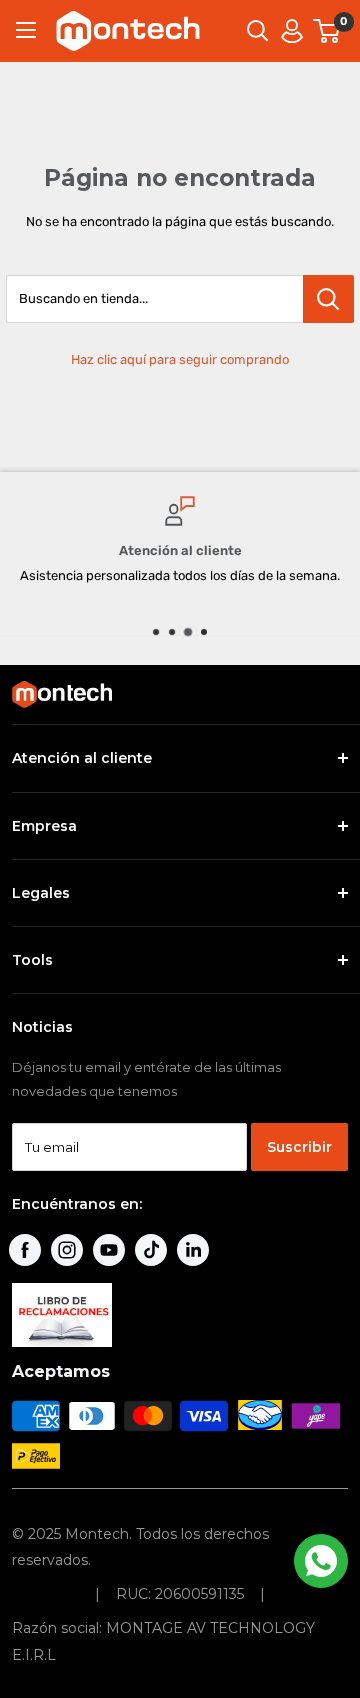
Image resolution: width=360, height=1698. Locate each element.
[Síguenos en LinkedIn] (193, 1250)
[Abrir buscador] (258, 31)
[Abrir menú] (26, 30)
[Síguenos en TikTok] (151, 1250)
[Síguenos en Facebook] (25, 1250)
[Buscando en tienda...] (328, 299)
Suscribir (299, 1147)
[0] (327, 31)
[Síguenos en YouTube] (109, 1250)
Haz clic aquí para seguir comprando (180, 359)
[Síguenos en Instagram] (67, 1250)
